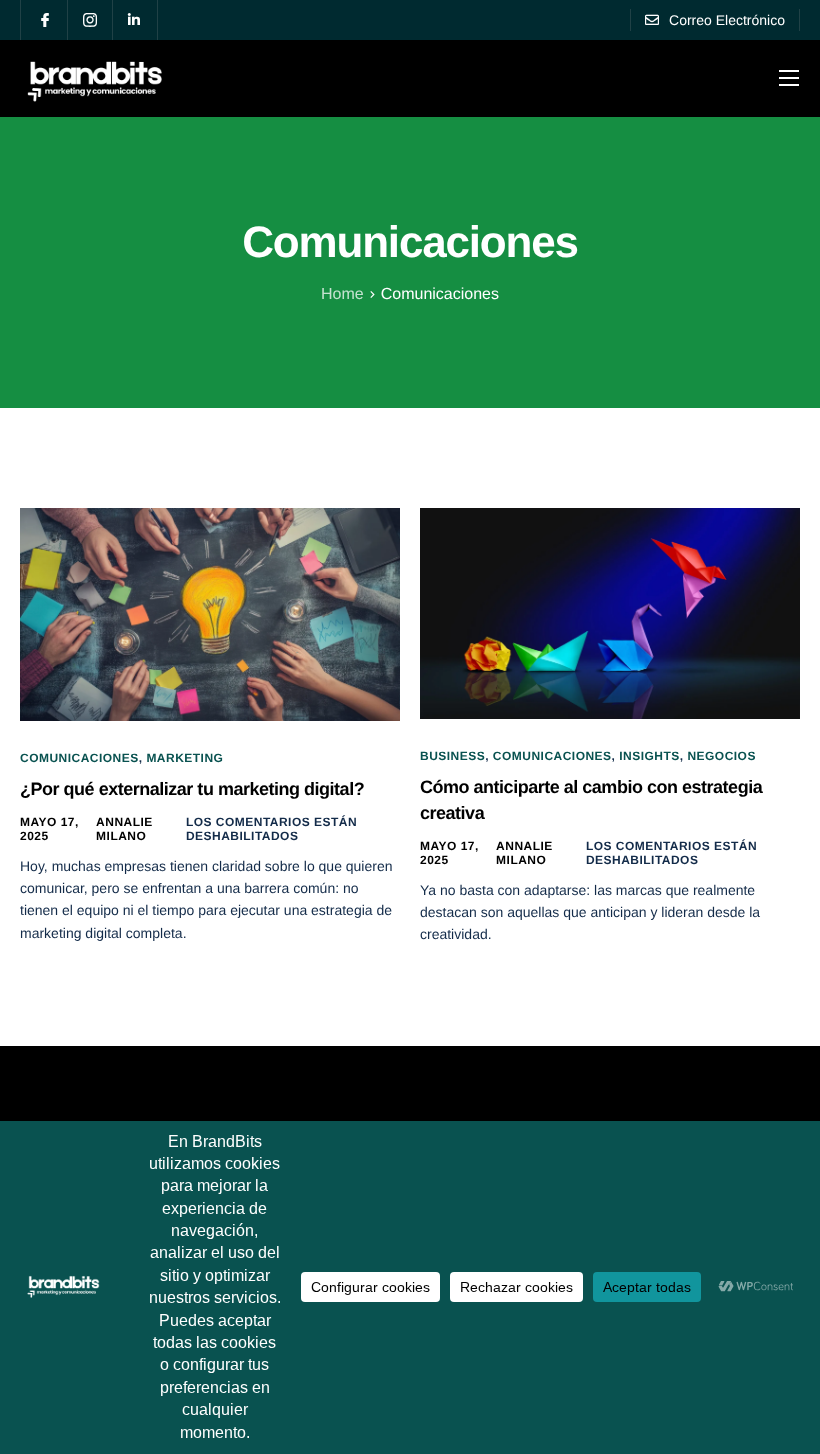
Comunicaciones (79, 758)
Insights (649, 756)
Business (452, 756)
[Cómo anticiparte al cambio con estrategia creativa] (610, 612)
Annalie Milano (124, 829)
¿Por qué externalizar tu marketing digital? (192, 789)
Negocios (721, 756)
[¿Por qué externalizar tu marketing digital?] (210, 613)
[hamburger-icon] (789, 78)
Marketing (184, 758)
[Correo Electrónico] (715, 20)
